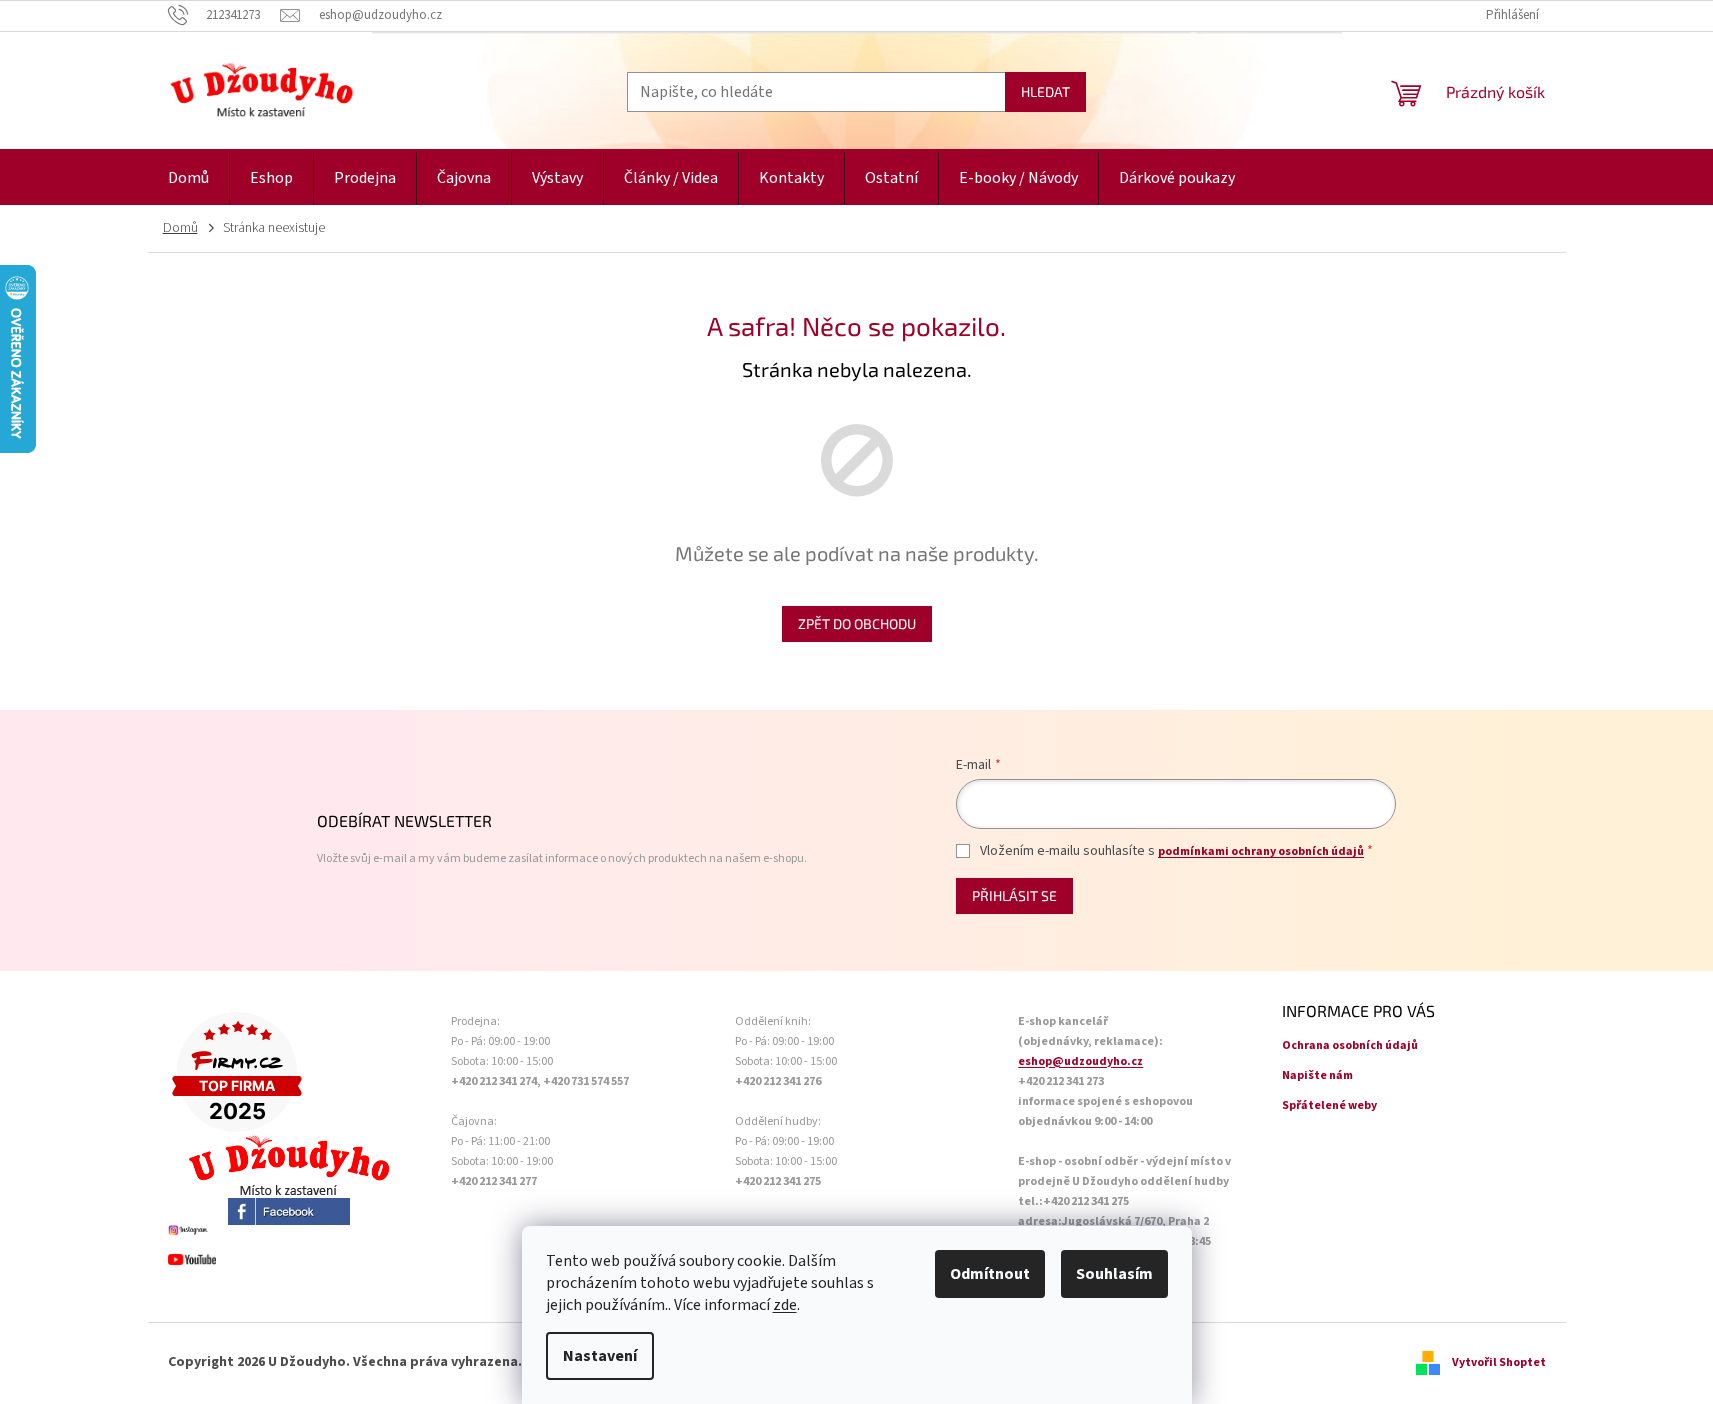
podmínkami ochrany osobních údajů (1261, 851)
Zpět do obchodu (857, 623)
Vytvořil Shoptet (1499, 1362)
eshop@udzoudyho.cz (1080, 1061)
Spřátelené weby (1329, 1105)
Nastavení (600, 1356)
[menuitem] (188, 178)
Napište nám (1317, 1075)
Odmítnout (990, 1274)
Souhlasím (1114, 1274)
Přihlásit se (1014, 895)
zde (785, 1305)
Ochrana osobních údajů (1350, 1045)
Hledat (1045, 91)
